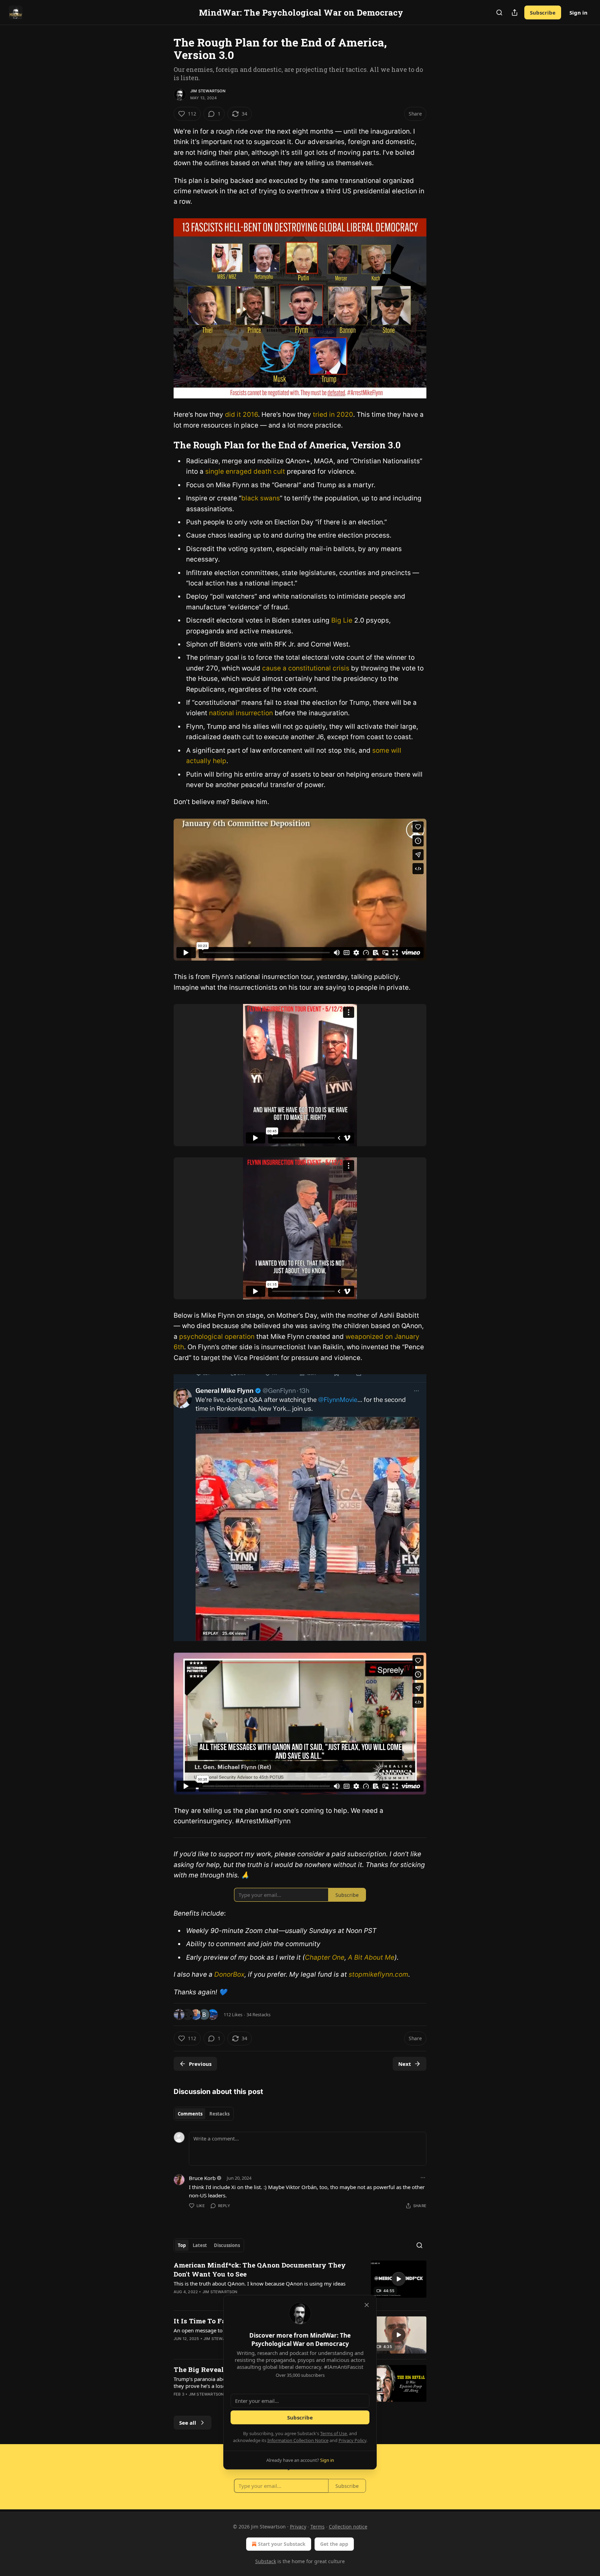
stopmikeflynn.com (378, 1974)
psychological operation (217, 1337)
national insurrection (242, 713)
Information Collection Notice (298, 2440)
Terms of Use (334, 2433)
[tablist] (204, 2114)
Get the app (334, 2544)
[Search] (499, 12)
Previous (200, 2064)
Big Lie (343, 620)
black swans (261, 498)
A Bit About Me (371, 1957)
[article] (300, 2283)
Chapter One (325, 1957)
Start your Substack (282, 2544)
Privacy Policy (352, 2440)
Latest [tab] (200, 2245)
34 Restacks (259, 2015)
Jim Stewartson (208, 91)
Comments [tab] (190, 2114)
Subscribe (543, 12)
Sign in (578, 12)
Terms (318, 2527)
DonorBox (229, 1974)
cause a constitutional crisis (307, 668)
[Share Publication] (515, 12)
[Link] (164, 445)
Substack (266, 2561)
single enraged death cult (246, 471)
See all (188, 2423)
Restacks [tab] (219, 2114)
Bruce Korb (202, 2178)
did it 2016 (241, 415)
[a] (399, 2279)
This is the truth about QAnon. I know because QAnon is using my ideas (260, 2283)
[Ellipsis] (423, 2178)
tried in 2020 (333, 415)
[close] (367, 2305)
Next (405, 2064)
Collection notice (348, 2527)
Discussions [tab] (227, 2245)
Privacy (298, 2527)
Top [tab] (182, 2245)
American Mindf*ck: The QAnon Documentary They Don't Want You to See (260, 2269)
